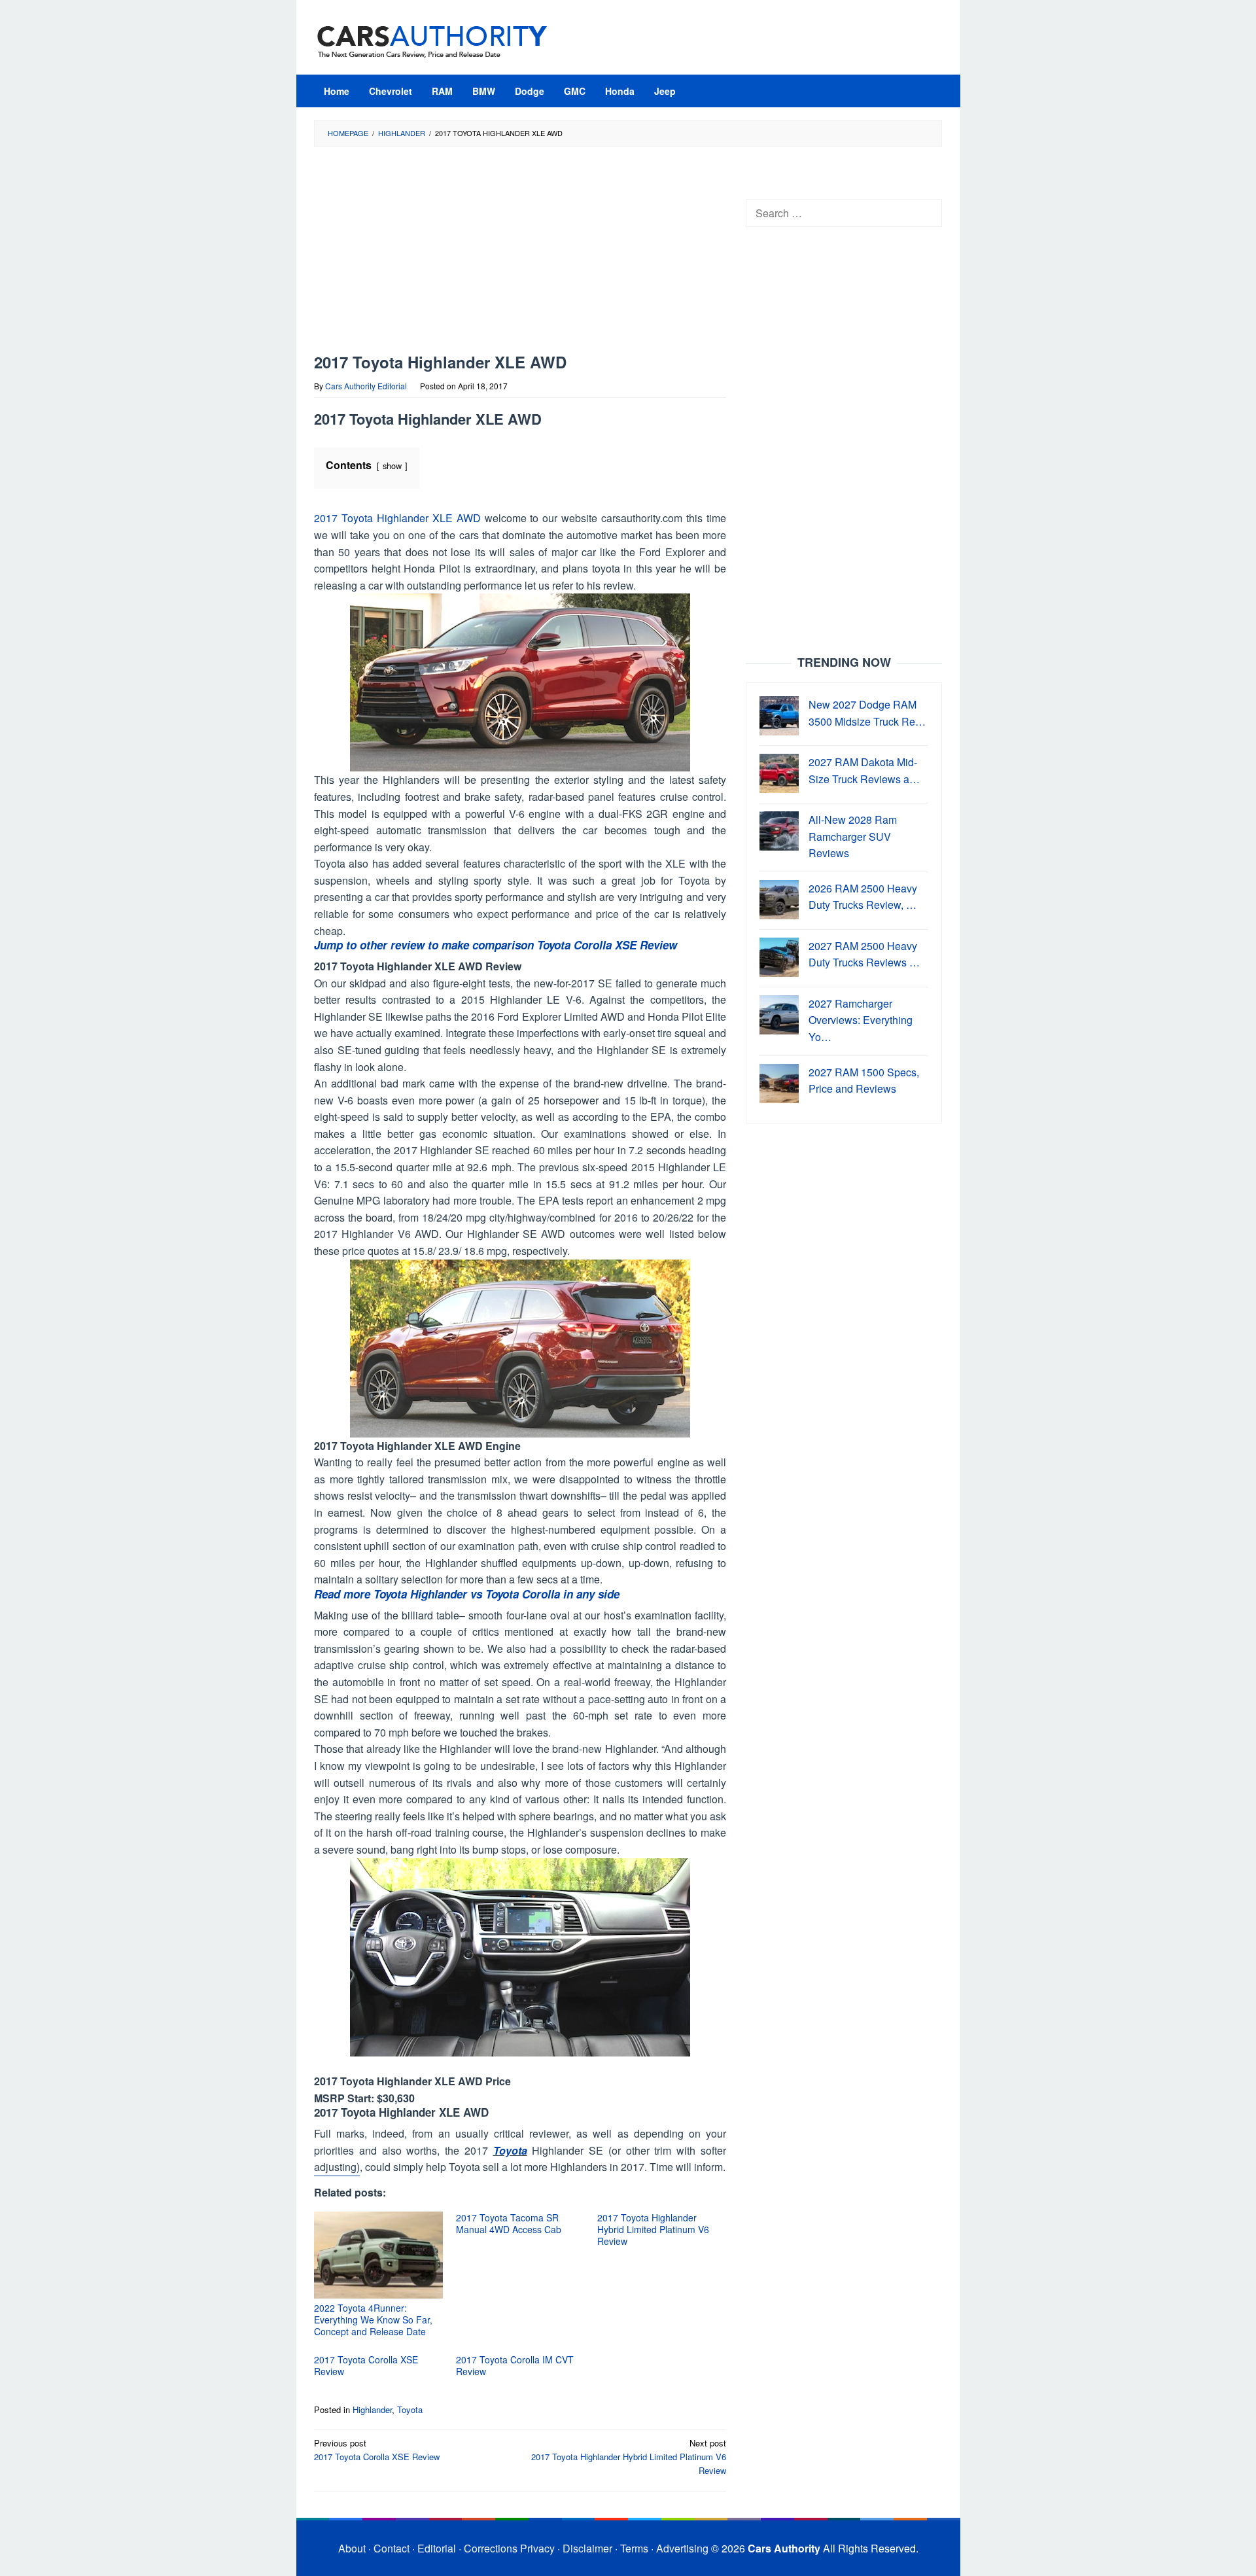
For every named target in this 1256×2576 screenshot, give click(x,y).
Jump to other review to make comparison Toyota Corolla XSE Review (496, 945)
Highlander (372, 2409)
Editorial (437, 2548)
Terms (634, 2548)
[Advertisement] (520, 256)
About (352, 2548)
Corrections (491, 2548)
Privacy (537, 2548)
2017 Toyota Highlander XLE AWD (397, 518)
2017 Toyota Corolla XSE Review (366, 2365)
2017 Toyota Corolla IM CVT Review (515, 2365)
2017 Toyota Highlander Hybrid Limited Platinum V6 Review (653, 2229)
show (392, 466)
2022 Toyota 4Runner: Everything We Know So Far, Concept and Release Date (373, 2320)
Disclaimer (587, 2548)
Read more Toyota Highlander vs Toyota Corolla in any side (467, 1594)
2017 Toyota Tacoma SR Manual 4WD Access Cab (509, 2223)
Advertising (682, 2548)
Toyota (510, 2150)
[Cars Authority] (432, 41)
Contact (392, 2548)
